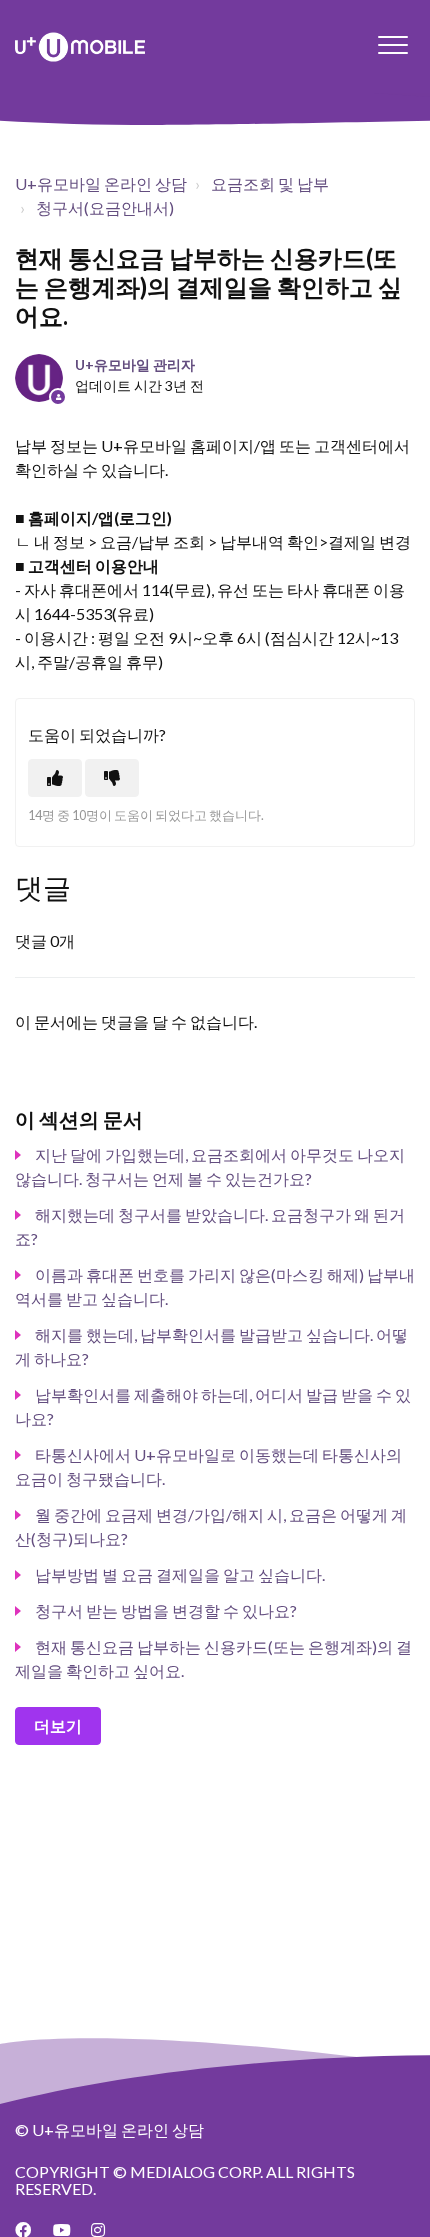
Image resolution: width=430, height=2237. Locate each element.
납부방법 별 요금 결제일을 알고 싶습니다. (180, 1574)
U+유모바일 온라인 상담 (101, 183)
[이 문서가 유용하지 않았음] (112, 778)
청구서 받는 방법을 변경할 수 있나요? (166, 1610)
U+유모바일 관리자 (135, 364)
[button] (392, 44)
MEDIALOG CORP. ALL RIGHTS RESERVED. (185, 2180)
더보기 (58, 1725)
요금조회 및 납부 (270, 183)
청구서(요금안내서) (105, 207)
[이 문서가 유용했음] (55, 778)
